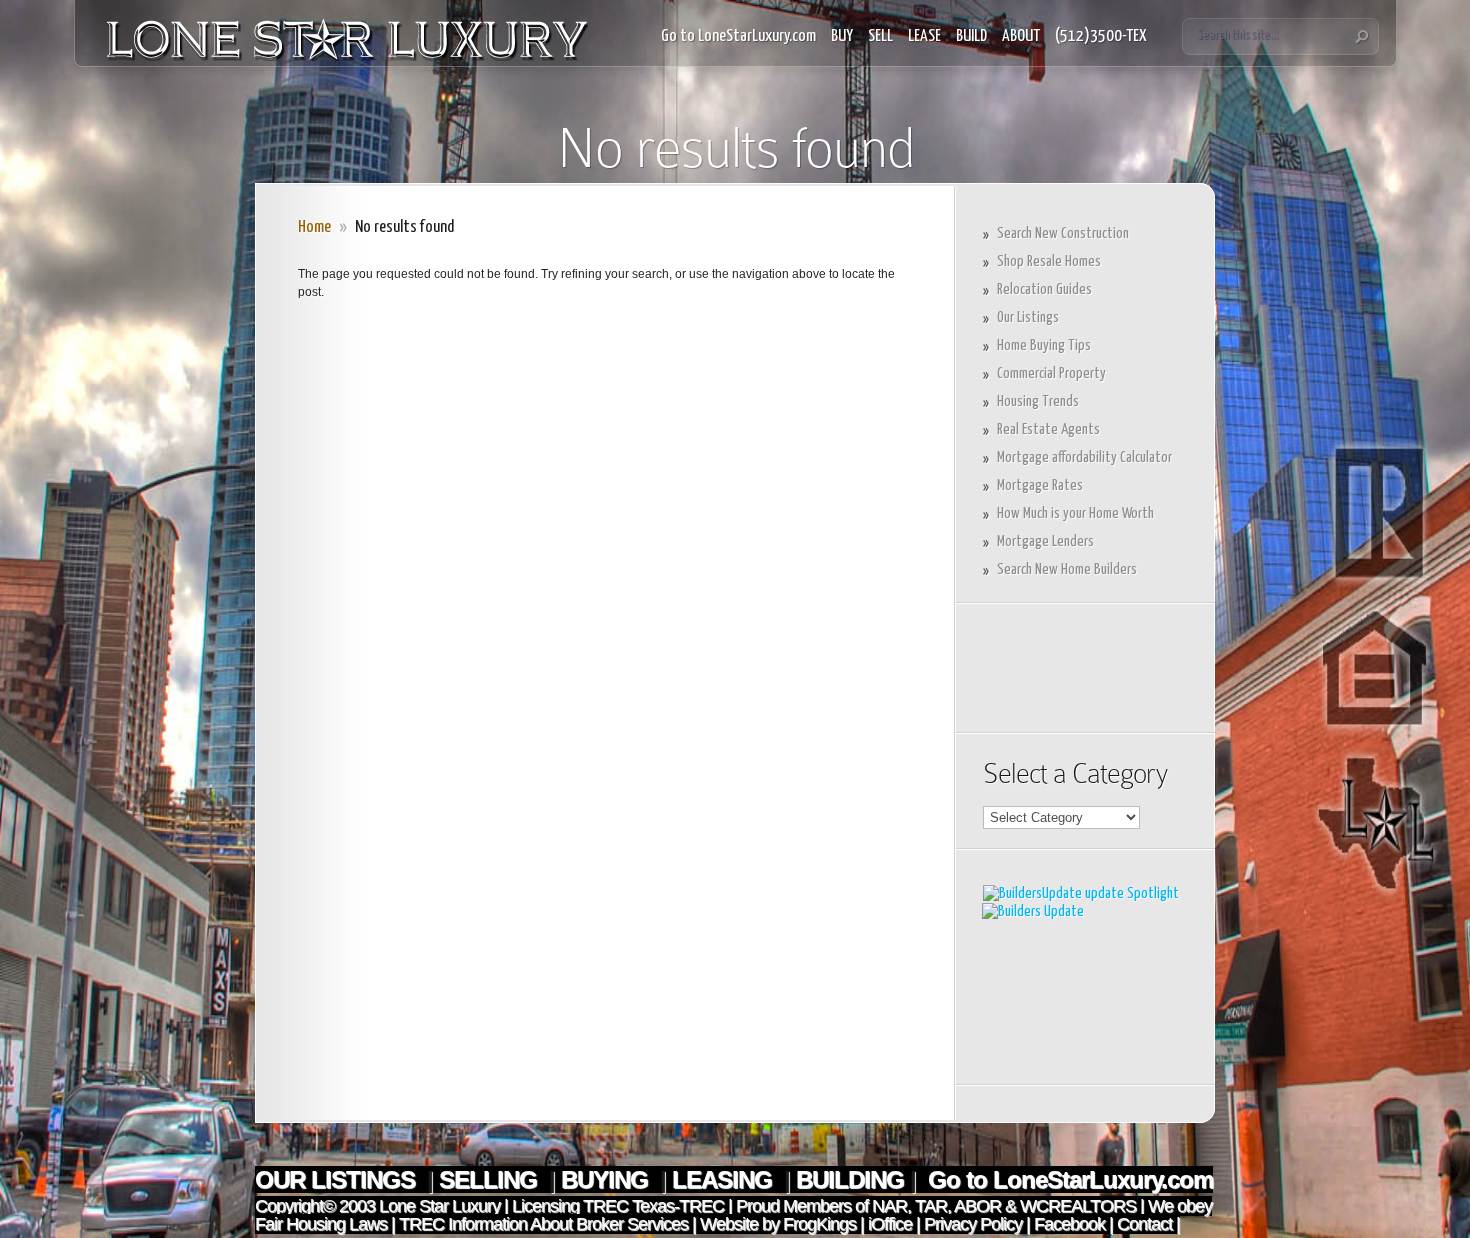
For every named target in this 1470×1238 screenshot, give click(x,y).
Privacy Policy (973, 1224)
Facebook (1069, 1224)
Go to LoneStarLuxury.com (738, 36)
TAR (929, 1206)
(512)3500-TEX (1101, 36)
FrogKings (817, 1224)
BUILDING (850, 1179)
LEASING (725, 1179)
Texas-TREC (678, 1206)
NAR (887, 1206)
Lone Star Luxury (439, 1206)
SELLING (491, 1179)
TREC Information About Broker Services (543, 1224)
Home (314, 227)
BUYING (607, 1179)
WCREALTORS (1076, 1206)
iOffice (890, 1224)
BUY (842, 36)
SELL (880, 36)
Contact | (1148, 1224)
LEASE (924, 36)
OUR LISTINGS (338, 1179)
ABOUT (1021, 36)
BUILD (971, 36)
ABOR (977, 1206)
